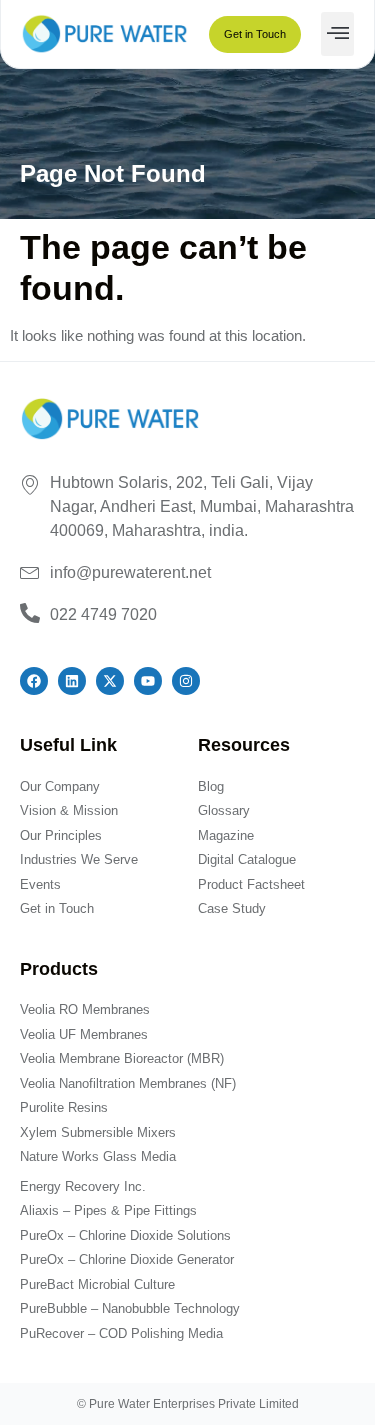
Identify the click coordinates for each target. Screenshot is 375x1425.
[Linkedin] (72, 681)
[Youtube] (148, 681)
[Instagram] (186, 681)
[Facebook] (34, 681)
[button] (337, 34)
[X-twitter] (110, 681)
